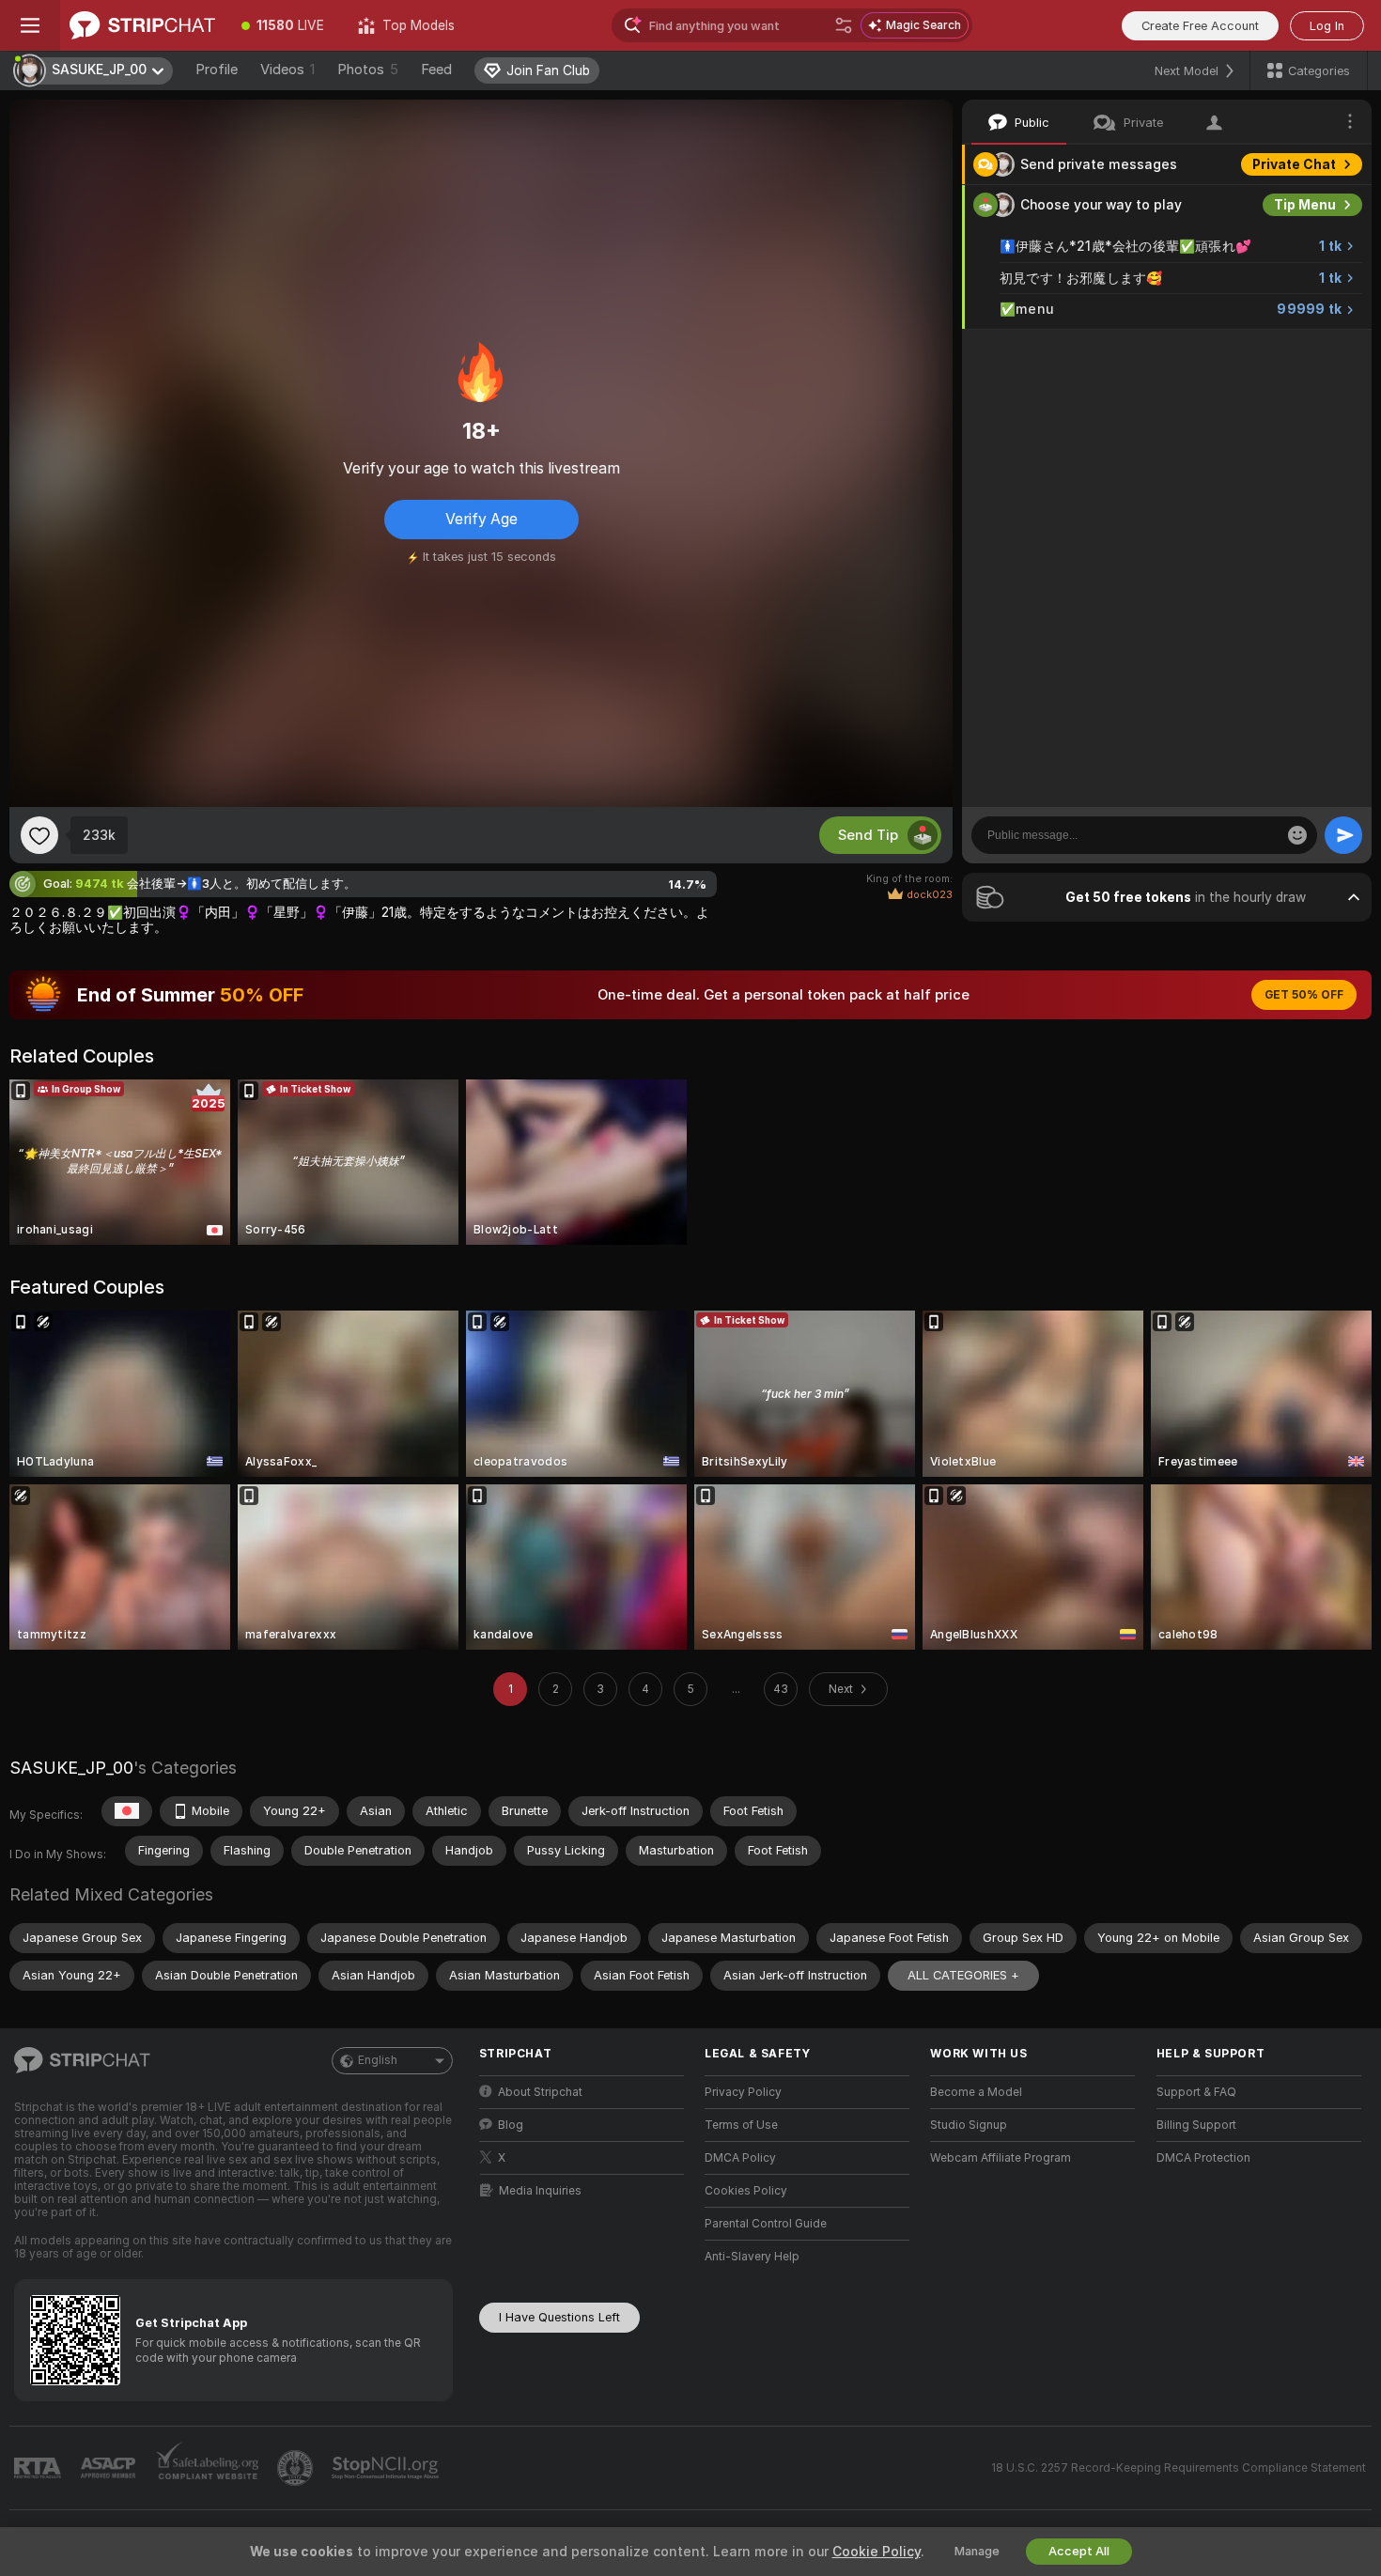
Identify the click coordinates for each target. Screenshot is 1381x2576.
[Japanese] (127, 1811)
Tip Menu (1305, 205)
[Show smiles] (1297, 835)
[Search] (844, 25)
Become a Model (976, 2092)
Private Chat (1294, 164)
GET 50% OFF (1304, 995)
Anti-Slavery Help (752, 2257)
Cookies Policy (746, 2191)
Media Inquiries (540, 2191)
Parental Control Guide (766, 2224)
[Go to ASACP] (110, 2468)
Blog (511, 2125)
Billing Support (1196, 2125)
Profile (217, 70)
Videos (287, 70)
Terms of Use (741, 2125)
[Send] (1343, 835)
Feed (436, 70)
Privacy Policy (743, 2092)
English (378, 2060)
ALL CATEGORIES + (963, 1975)
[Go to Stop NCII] (387, 2468)
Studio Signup (969, 2125)
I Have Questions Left (559, 2317)
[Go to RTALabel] (39, 2468)
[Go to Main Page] (142, 25)
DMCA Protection (1203, 2158)
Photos (368, 70)
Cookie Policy (877, 2552)
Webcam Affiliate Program (1001, 2158)
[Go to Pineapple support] (297, 2468)
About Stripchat (540, 2092)
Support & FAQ (1196, 2092)
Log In (1327, 26)
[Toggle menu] (30, 25)
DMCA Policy (740, 2158)
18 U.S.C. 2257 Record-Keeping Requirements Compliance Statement (1179, 2468)
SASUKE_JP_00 (71, 1768)
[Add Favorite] (39, 835)
